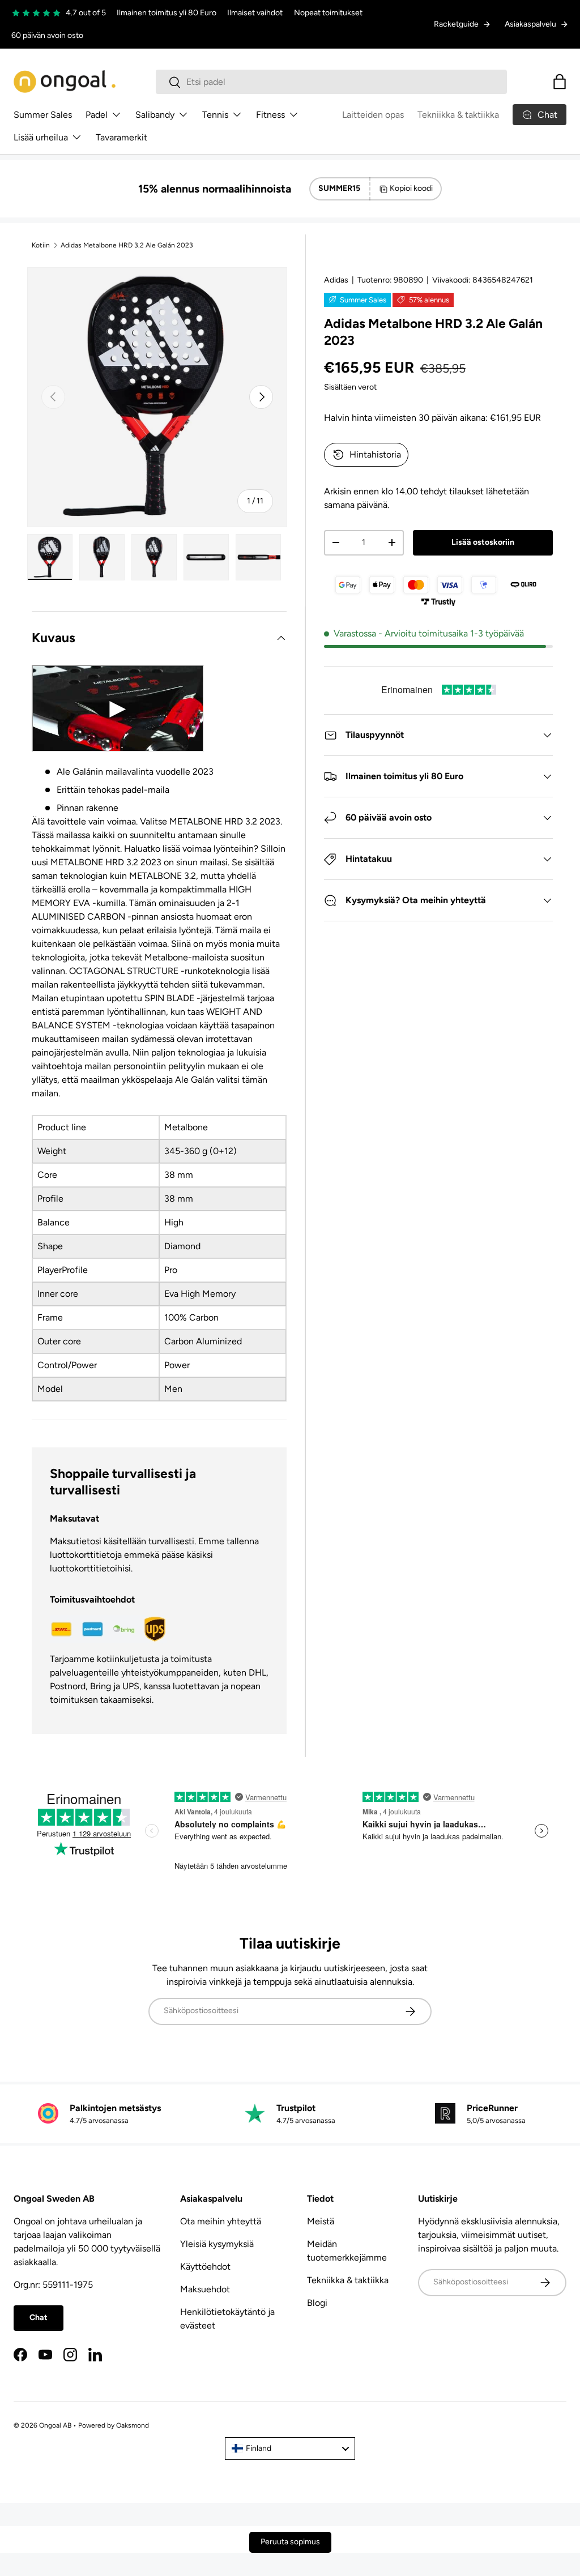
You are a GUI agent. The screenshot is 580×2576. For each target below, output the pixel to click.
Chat (39, 2317)
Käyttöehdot (205, 2267)
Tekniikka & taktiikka (458, 115)
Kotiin (41, 245)
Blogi (317, 2303)
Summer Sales (43, 115)
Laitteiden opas (373, 115)
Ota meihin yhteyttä (221, 2221)
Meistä (321, 2221)
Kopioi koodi (411, 188)
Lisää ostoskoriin (483, 542)
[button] (560, 82)
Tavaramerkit (121, 137)
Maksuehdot (205, 2289)
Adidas (336, 280)
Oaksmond (133, 2425)
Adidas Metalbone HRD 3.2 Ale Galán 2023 (127, 245)
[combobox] (332, 82)
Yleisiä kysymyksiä (217, 2244)
